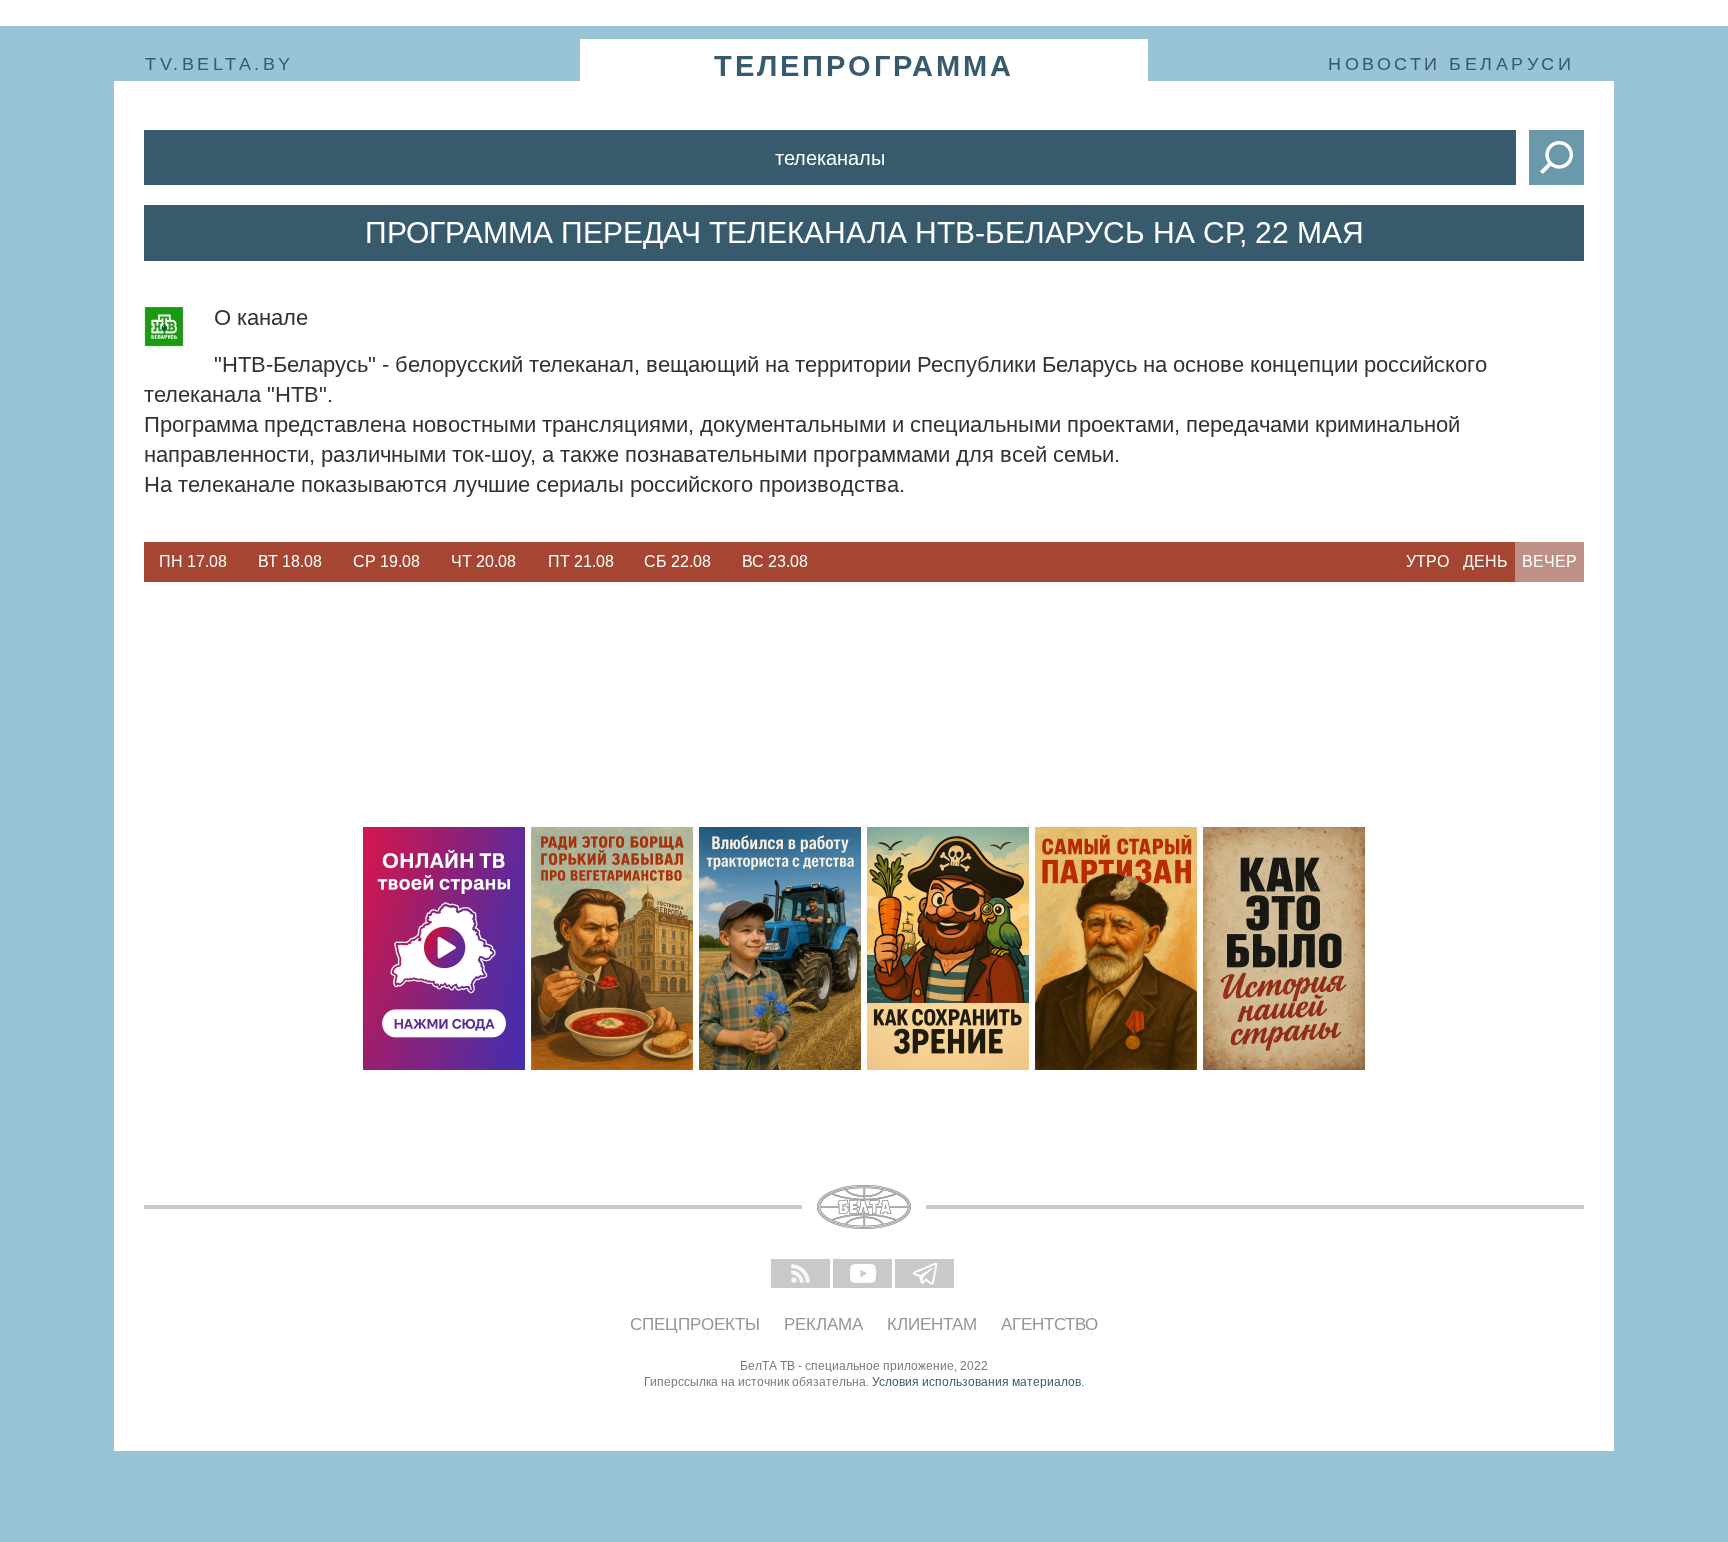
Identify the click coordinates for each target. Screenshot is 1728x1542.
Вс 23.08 (775, 561)
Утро (1427, 561)
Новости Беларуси (1451, 64)
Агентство (1049, 1324)
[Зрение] (948, 948)
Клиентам (932, 1324)
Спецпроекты (695, 1324)
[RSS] (802, 1275)
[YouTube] (864, 1275)
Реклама (823, 1324)
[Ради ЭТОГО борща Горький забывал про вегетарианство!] (612, 948)
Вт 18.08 (290, 561)
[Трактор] (780, 948)
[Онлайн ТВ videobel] (444, 948)
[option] (192, 562)
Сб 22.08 (677, 561)
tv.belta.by (219, 64)
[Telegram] (926, 1275)
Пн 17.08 (193, 561)
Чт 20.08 (483, 561)
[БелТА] (864, 1207)
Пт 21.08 (581, 561)
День (1485, 561)
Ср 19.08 (386, 561)
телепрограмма (864, 66)
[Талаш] (1116, 948)
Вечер (1549, 561)
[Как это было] (1284, 948)
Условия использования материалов (976, 1382)
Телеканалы (830, 158)
